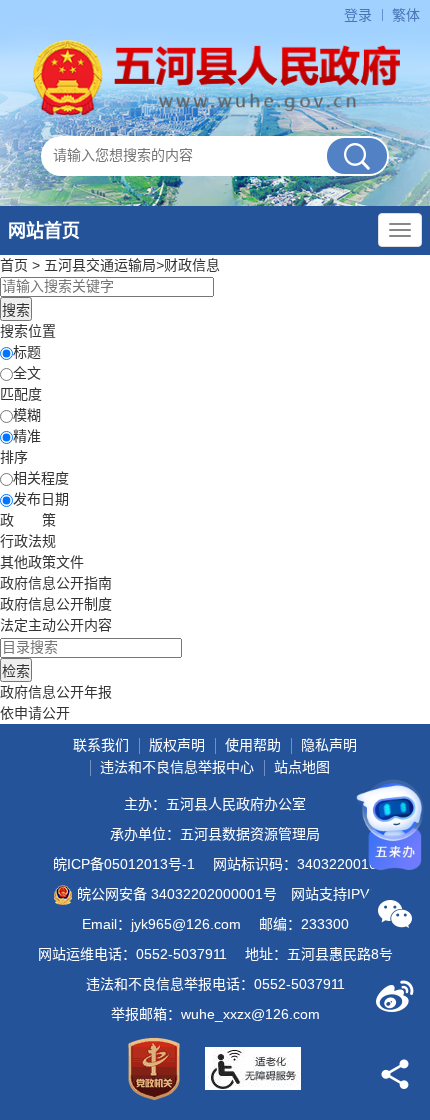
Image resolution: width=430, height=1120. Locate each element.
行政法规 (28, 541)
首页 (14, 265)
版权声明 (177, 745)
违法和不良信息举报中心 (177, 767)
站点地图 (302, 767)
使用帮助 (253, 745)
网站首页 (44, 231)
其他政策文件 (42, 562)
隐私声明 (329, 745)
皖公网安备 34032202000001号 (177, 894)
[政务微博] (395, 995)
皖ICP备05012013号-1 (124, 864)
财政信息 (192, 265)
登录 (358, 15)
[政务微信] (395, 915)
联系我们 (101, 745)
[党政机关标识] (154, 1069)
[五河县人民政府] (215, 78)
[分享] (395, 1075)
